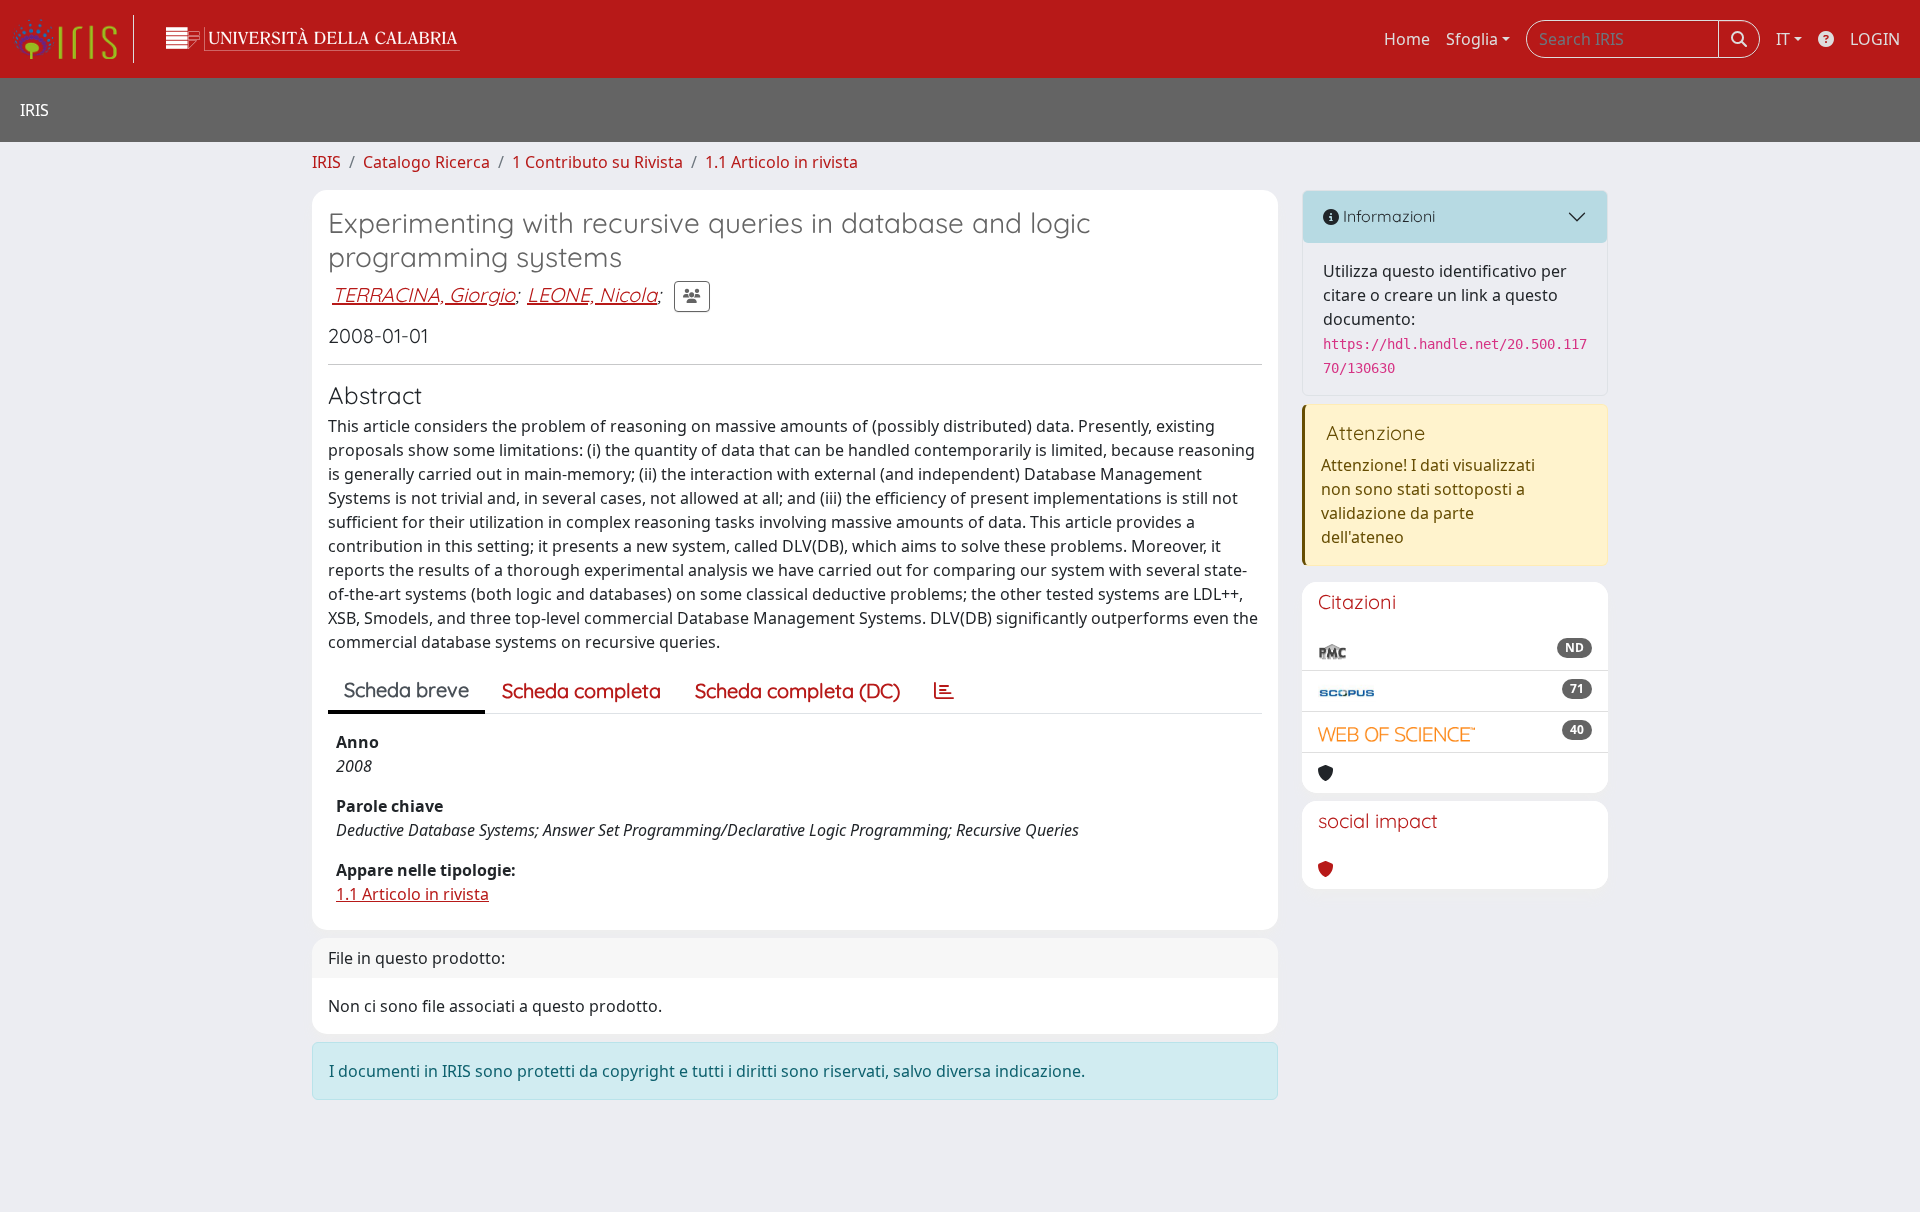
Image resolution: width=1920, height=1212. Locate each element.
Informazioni (1387, 216)
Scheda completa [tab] (581, 690)
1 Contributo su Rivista (597, 162)
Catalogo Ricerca (426, 162)
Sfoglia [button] (1472, 39)
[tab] (944, 691)
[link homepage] (73, 39)
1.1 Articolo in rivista (781, 162)
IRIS (326, 162)
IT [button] (1783, 39)
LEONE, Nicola (592, 294)
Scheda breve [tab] (406, 689)
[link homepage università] (313, 39)
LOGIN (1875, 39)
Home (1407, 39)
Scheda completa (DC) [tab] (797, 690)
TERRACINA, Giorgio (423, 294)
